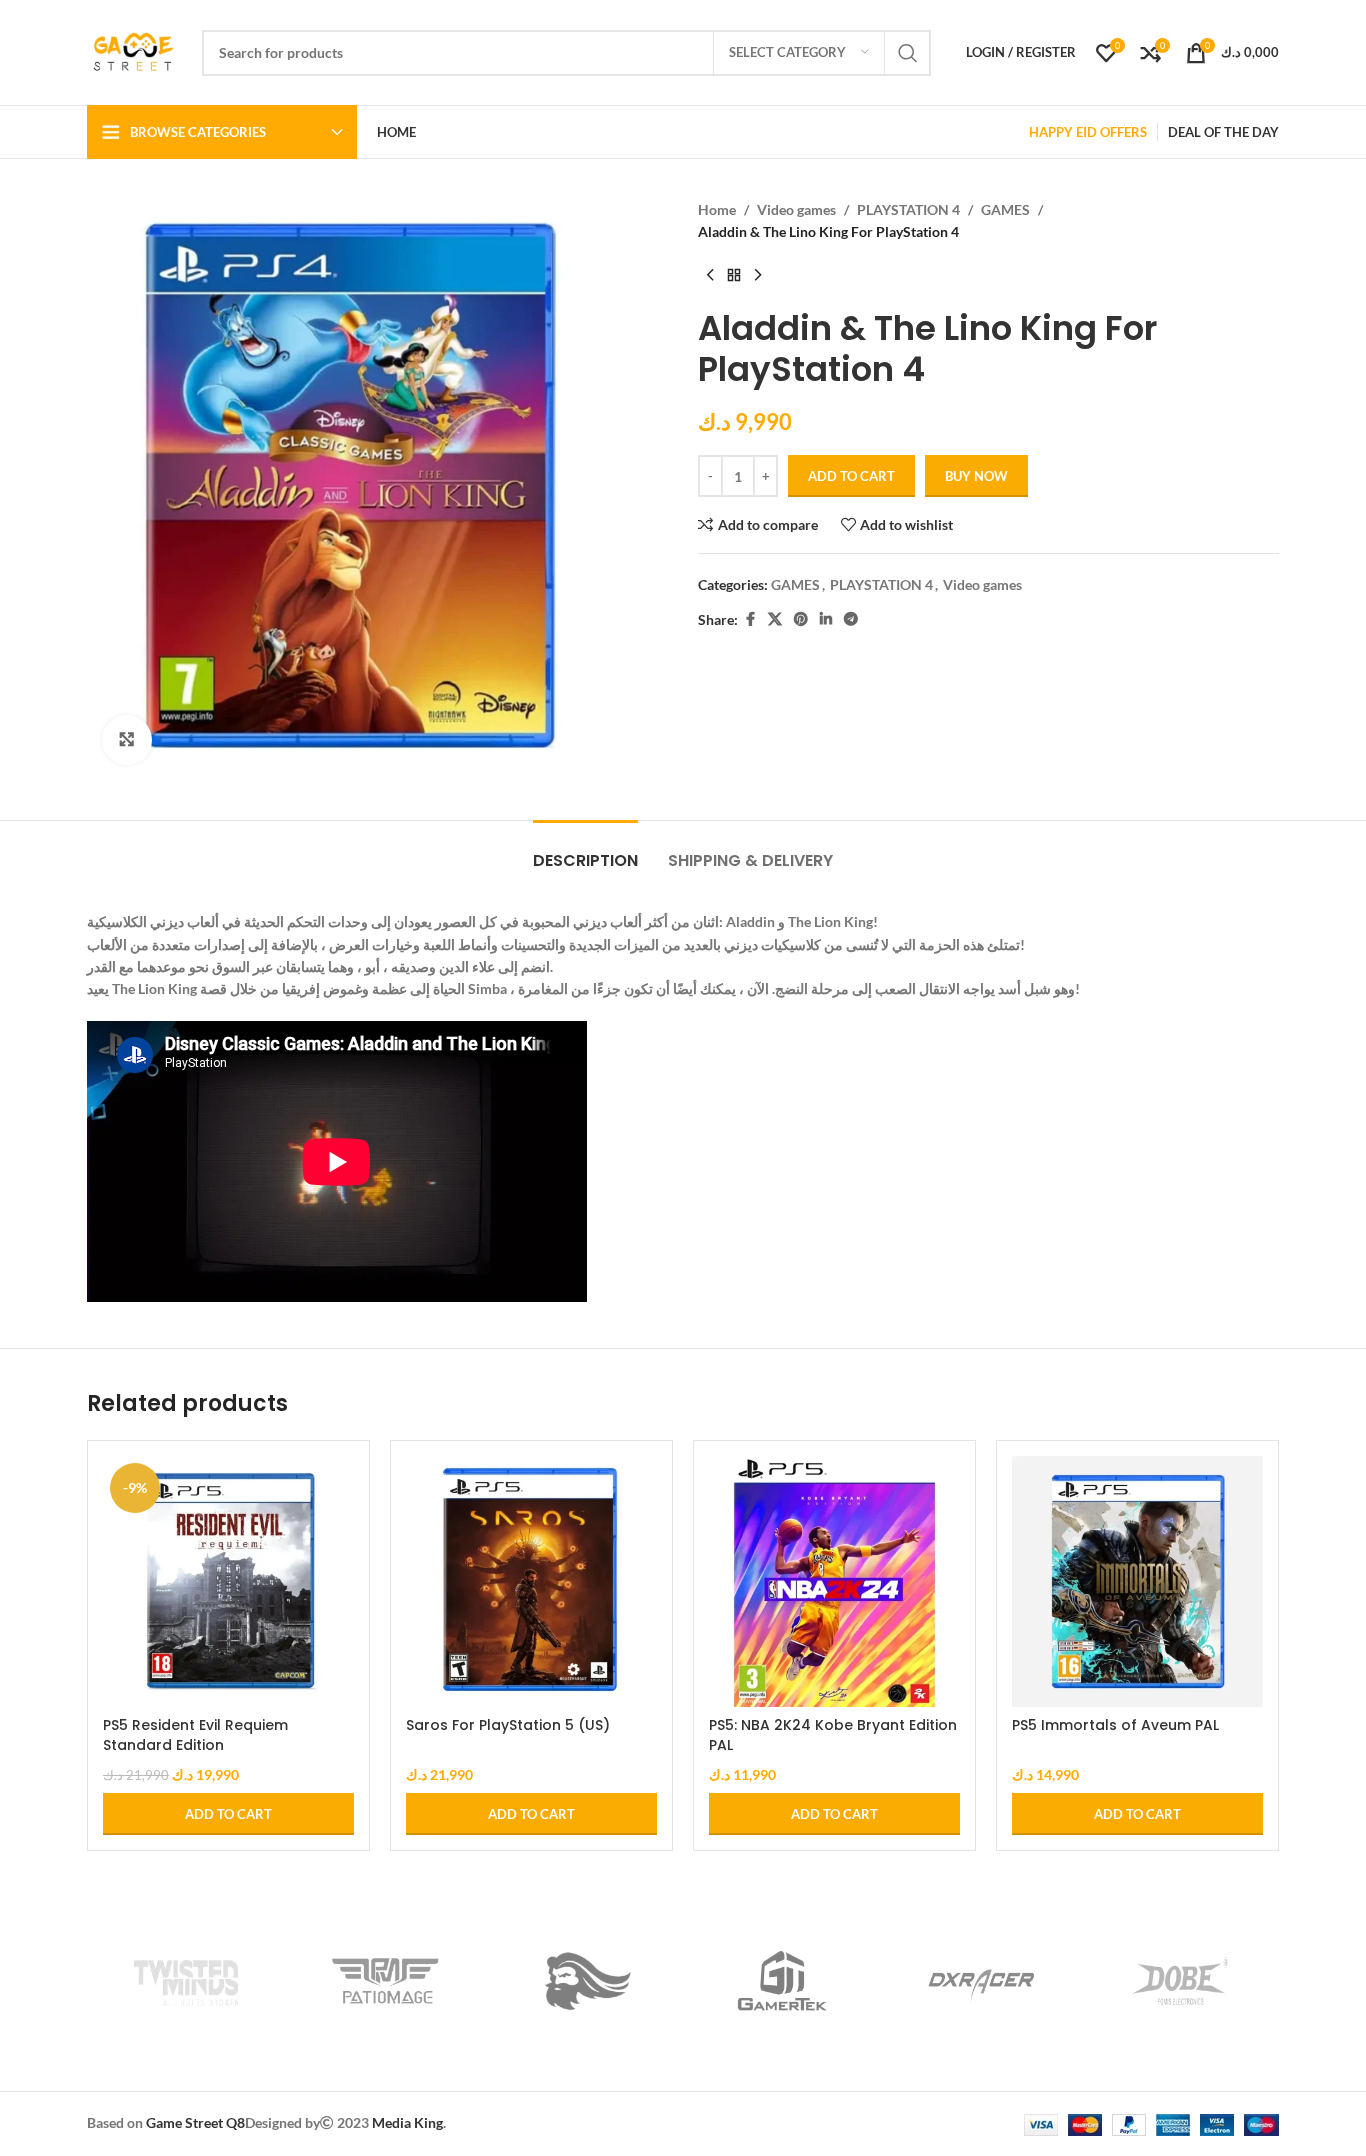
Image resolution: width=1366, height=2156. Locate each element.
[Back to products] (734, 276)
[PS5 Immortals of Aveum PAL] (1137, 1581)
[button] (228, 1814)
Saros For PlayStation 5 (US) (508, 1725)
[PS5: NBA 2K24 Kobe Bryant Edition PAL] (834, 1581)
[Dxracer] (981, 1981)
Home (717, 209)
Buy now (976, 476)
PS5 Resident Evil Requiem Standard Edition (195, 1735)
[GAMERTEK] (782, 1981)
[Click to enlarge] (127, 740)
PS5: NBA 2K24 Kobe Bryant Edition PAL (833, 1735)
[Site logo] (134, 50)
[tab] (585, 850)
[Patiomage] (385, 1981)
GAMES (1005, 209)
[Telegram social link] (851, 619)
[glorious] (583, 1981)
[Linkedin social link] (826, 619)
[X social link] (775, 619)
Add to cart (851, 476)
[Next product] (758, 276)
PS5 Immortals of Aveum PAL (1115, 1725)
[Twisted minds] (186, 1981)
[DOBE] (1179, 1981)
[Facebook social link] (750, 619)
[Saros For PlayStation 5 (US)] (531, 1581)
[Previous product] (710, 276)
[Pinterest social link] (801, 619)
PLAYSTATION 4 (908, 209)
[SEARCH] (908, 53)
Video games (796, 209)
